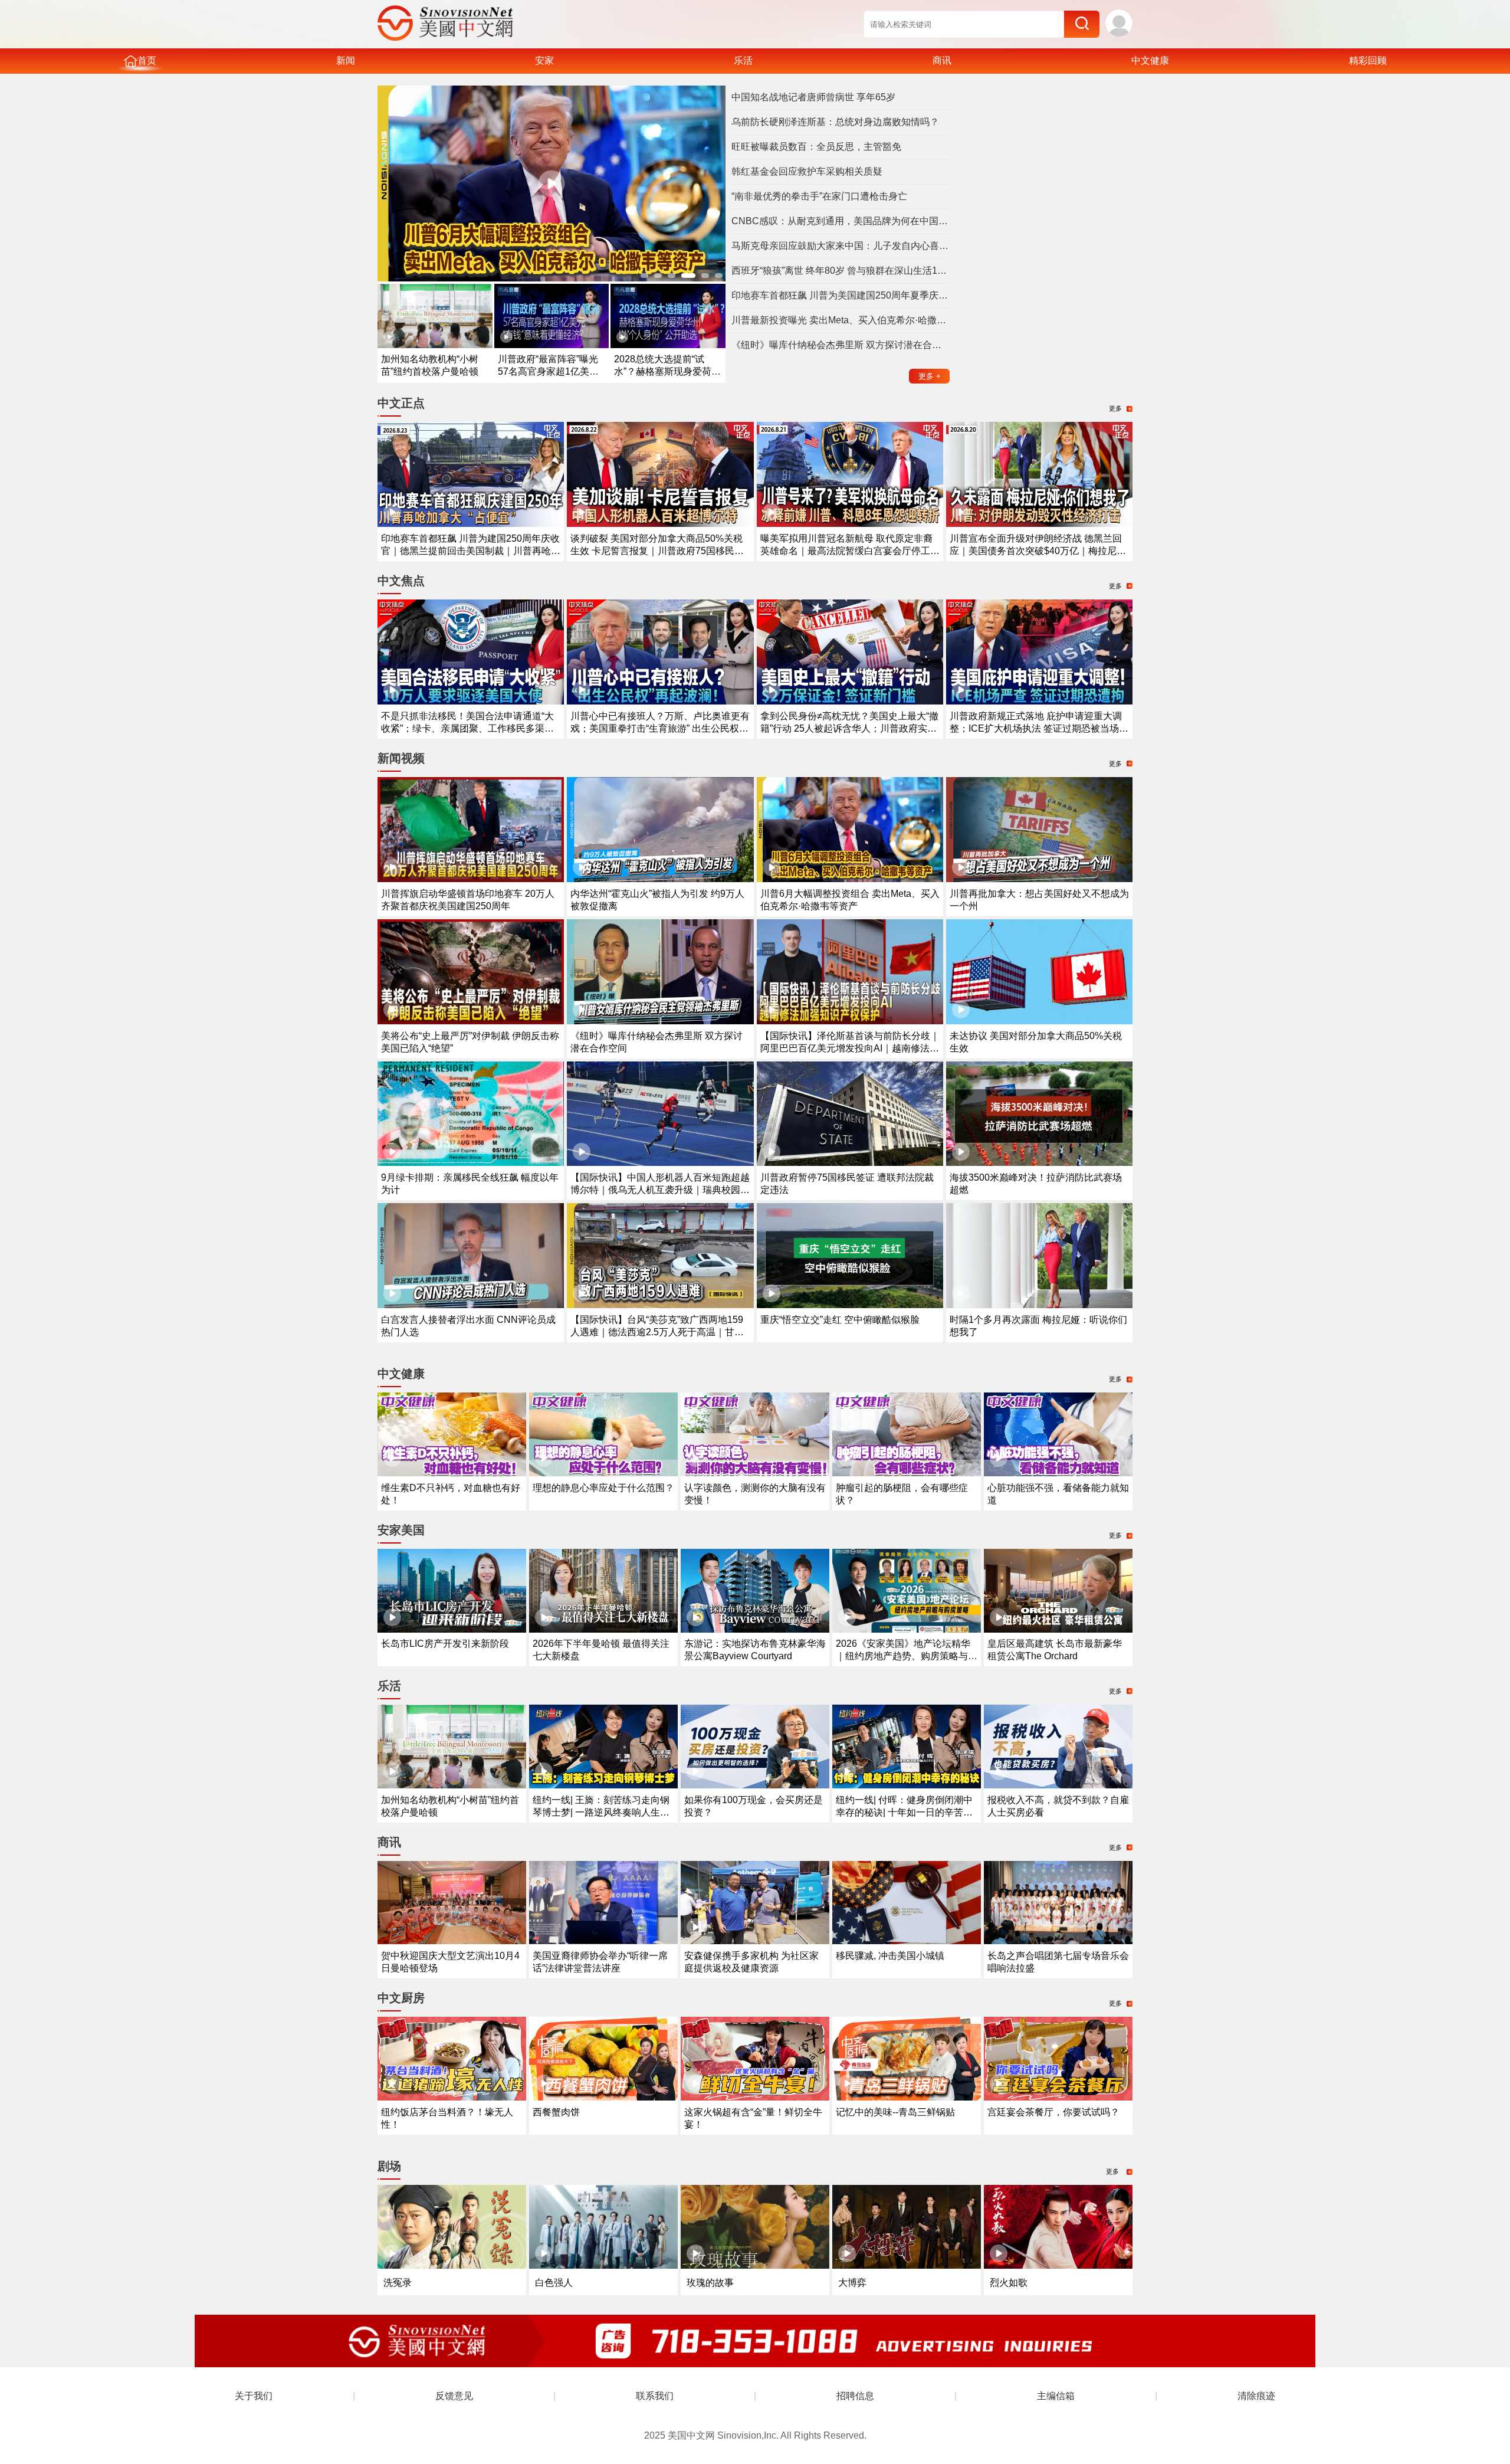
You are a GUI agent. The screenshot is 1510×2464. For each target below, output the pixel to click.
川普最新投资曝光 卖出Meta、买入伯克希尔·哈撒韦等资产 (841, 320)
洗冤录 (398, 2283)
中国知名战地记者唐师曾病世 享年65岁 (813, 97)
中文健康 (1150, 60)
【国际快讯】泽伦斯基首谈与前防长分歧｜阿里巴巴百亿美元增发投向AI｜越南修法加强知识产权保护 (850, 1048)
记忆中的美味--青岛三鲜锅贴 (895, 2112)
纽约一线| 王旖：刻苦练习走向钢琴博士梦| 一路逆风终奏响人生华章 (601, 1812)
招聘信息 (855, 2396)
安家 (544, 60)
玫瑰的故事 (710, 2283)
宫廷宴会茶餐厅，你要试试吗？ (1053, 2112)
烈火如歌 (1009, 2283)
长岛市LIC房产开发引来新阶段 (445, 1644)
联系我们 (655, 2396)
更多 (930, 376)
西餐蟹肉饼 (556, 2112)
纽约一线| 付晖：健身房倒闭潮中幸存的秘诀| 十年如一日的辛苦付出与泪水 (904, 1812)
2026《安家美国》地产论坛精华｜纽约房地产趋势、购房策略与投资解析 (907, 1656)
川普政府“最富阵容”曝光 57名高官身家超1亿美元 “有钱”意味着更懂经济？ (548, 371)
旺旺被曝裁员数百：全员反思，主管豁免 (816, 147)
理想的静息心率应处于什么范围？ (603, 1488)
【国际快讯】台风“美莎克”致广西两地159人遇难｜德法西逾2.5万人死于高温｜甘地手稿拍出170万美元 (657, 1332)
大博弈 (852, 2283)
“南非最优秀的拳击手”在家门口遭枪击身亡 (819, 196)
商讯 (942, 60)
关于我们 (254, 2396)
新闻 (346, 60)
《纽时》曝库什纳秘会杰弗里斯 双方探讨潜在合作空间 (841, 345)
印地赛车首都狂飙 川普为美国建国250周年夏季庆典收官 (841, 295)
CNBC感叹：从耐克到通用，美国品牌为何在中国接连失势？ (841, 221)
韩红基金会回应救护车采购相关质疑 (807, 171)
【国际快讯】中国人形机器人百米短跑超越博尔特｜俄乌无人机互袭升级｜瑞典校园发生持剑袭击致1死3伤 (660, 1190)
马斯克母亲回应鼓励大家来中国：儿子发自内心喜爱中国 (841, 246)
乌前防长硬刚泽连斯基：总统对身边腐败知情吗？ (835, 122)
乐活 (743, 60)
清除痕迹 (1256, 2396)
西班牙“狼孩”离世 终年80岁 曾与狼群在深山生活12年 (841, 271)
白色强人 (554, 2283)
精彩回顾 (1368, 60)
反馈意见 (454, 2396)
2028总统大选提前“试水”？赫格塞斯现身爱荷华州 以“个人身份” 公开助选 (667, 371)
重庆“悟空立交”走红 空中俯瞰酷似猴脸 (840, 1320)
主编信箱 (1056, 2396)
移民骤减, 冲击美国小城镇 (890, 1956)
